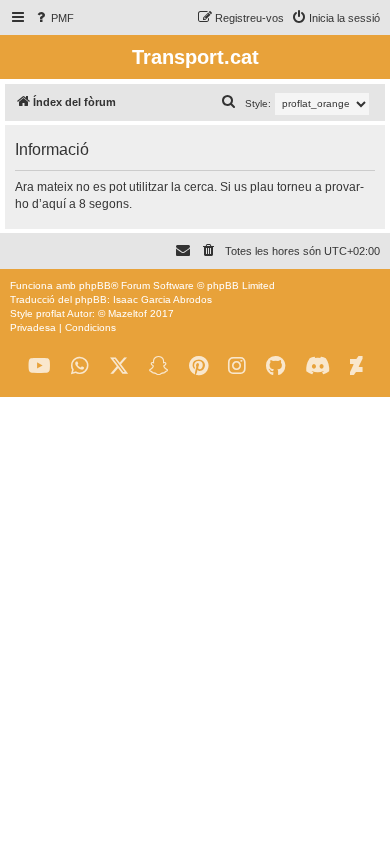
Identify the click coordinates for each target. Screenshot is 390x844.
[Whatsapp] (80, 366)
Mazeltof (127, 313)
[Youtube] (39, 366)
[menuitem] (53, 18)
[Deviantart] (356, 366)
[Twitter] (119, 366)
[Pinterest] (198, 366)
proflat (50, 313)
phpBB (95, 285)
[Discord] (317, 366)
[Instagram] (237, 366)
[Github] (275, 366)
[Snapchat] (159, 366)
